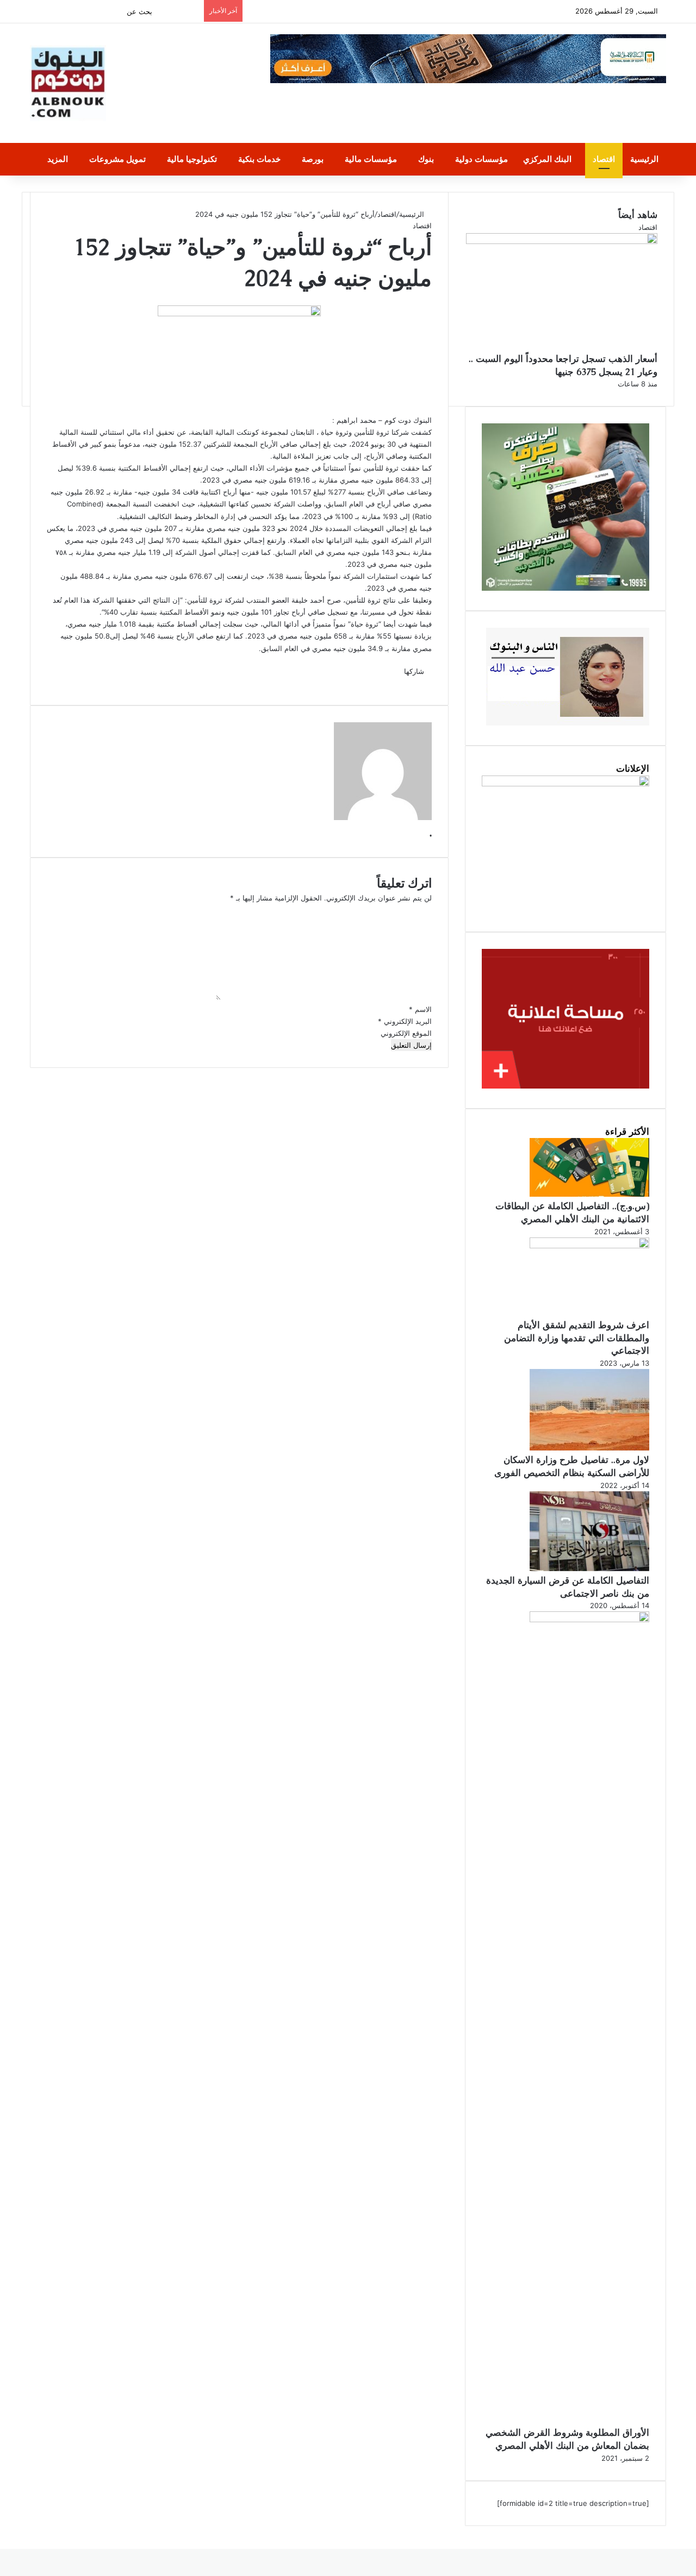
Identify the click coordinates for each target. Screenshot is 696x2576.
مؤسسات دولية (481, 159)
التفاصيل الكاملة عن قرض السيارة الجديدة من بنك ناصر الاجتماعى (568, 1587)
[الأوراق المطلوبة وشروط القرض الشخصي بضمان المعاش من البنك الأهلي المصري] (589, 1620)
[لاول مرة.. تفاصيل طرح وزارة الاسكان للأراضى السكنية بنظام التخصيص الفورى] (589, 1448)
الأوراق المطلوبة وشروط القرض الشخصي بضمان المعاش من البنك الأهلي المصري (567, 2439)
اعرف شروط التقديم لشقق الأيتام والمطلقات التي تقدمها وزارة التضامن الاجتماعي (577, 1338)
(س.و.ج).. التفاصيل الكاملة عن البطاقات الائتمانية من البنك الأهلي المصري (572, 1212)
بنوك (426, 159)
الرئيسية (644, 159)
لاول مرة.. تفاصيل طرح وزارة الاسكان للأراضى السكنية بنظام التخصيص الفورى (572, 1466)
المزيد (58, 159)
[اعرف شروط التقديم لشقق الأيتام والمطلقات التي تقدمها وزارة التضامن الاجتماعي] (589, 1246)
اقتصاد (604, 159)
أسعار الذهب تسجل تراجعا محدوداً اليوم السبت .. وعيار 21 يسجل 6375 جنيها (563, 365)
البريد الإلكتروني (405, 1021)
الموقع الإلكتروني (406, 1033)
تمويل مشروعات (117, 159)
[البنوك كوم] (68, 83)
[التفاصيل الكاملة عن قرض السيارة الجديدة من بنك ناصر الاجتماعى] (589, 1568)
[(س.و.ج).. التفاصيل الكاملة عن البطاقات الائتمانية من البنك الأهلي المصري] (589, 1194)
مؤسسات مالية (371, 159)
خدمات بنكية (259, 159)
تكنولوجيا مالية (192, 159)
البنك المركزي (547, 159)
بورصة (313, 159)
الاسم (420, 1009)
